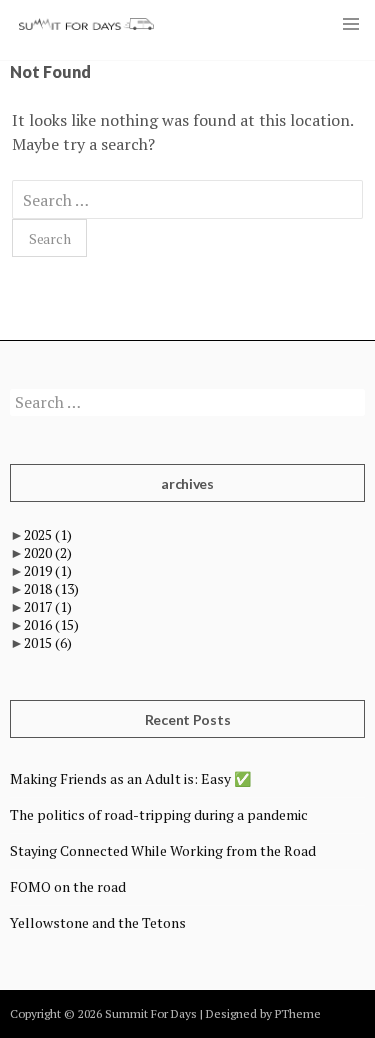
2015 (48, 642)
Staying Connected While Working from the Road (163, 850)
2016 (51, 624)
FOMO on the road (68, 886)
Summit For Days (86, 24)
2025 (48, 534)
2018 (51, 588)
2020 (48, 552)
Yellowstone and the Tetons (98, 922)
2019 (48, 570)
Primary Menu (351, 24)
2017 (48, 606)
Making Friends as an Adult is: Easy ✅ (130, 778)
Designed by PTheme (263, 1013)
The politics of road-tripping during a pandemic (159, 814)
